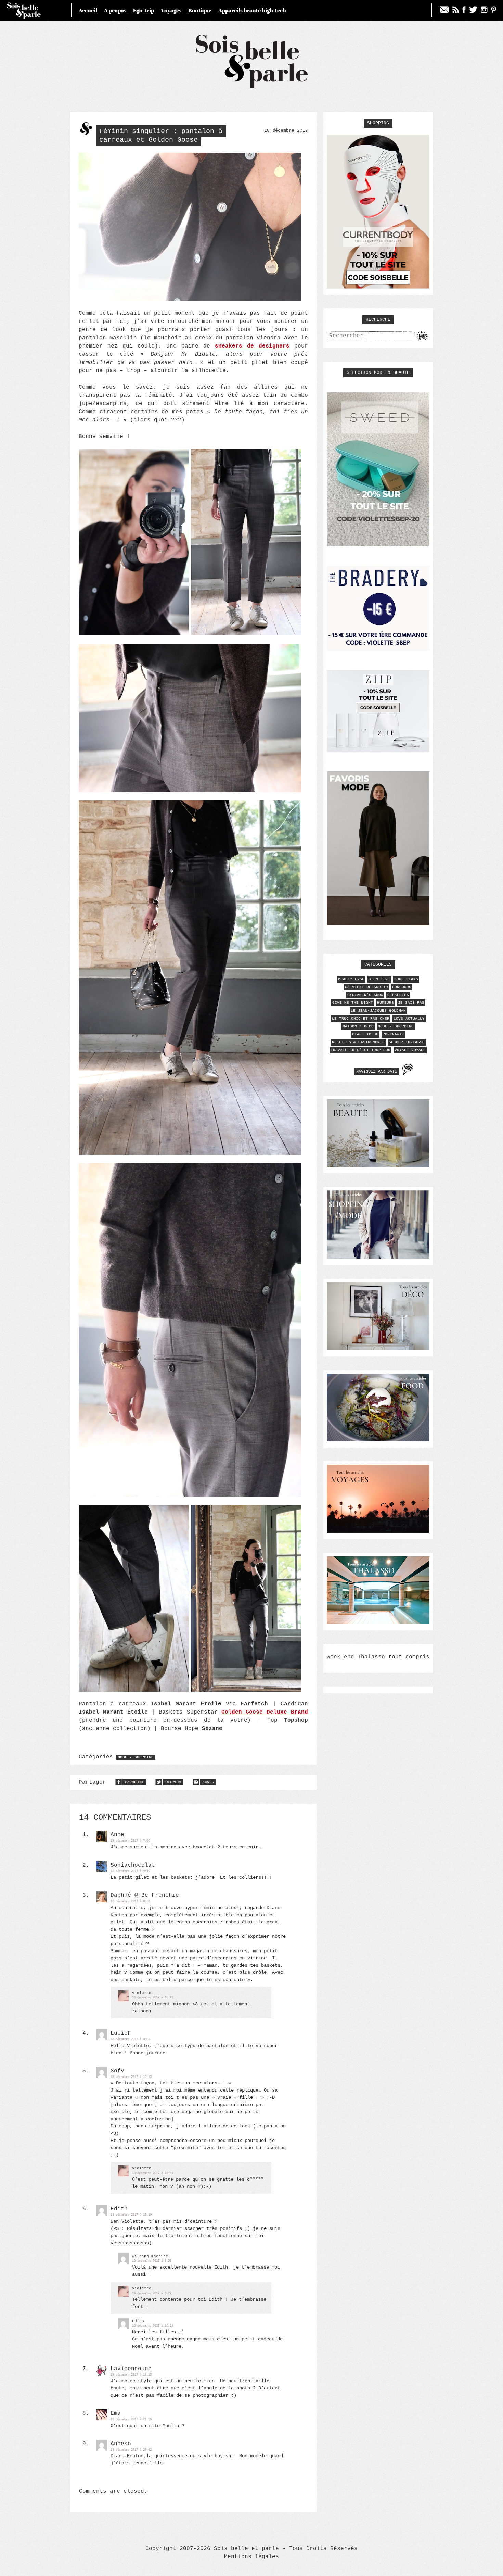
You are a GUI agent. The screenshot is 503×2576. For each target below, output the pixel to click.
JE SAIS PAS (411, 1003)
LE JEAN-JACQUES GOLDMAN (378, 1011)
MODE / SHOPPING (136, 1757)
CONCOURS (402, 987)
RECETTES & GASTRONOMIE (358, 1042)
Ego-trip (144, 10)
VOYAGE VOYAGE (410, 1050)
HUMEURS (385, 1003)
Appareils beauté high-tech (252, 10)
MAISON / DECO (358, 1026)
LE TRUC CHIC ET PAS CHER (361, 1019)
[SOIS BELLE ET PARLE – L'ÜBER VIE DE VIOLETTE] (252, 87)
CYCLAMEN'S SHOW (365, 995)
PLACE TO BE (365, 1034)
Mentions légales (251, 2557)
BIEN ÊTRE (379, 979)
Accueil (88, 10)
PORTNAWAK (393, 1034)
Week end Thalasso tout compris (378, 1657)
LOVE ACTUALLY (409, 1019)
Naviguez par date (377, 1072)
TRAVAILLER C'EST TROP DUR (360, 1050)
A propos (115, 10)
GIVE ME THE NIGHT (353, 1003)
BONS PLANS (406, 979)
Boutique (200, 10)
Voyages (171, 10)
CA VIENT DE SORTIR (366, 987)
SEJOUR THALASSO (407, 1042)
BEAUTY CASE (351, 979)
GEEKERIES (398, 995)
